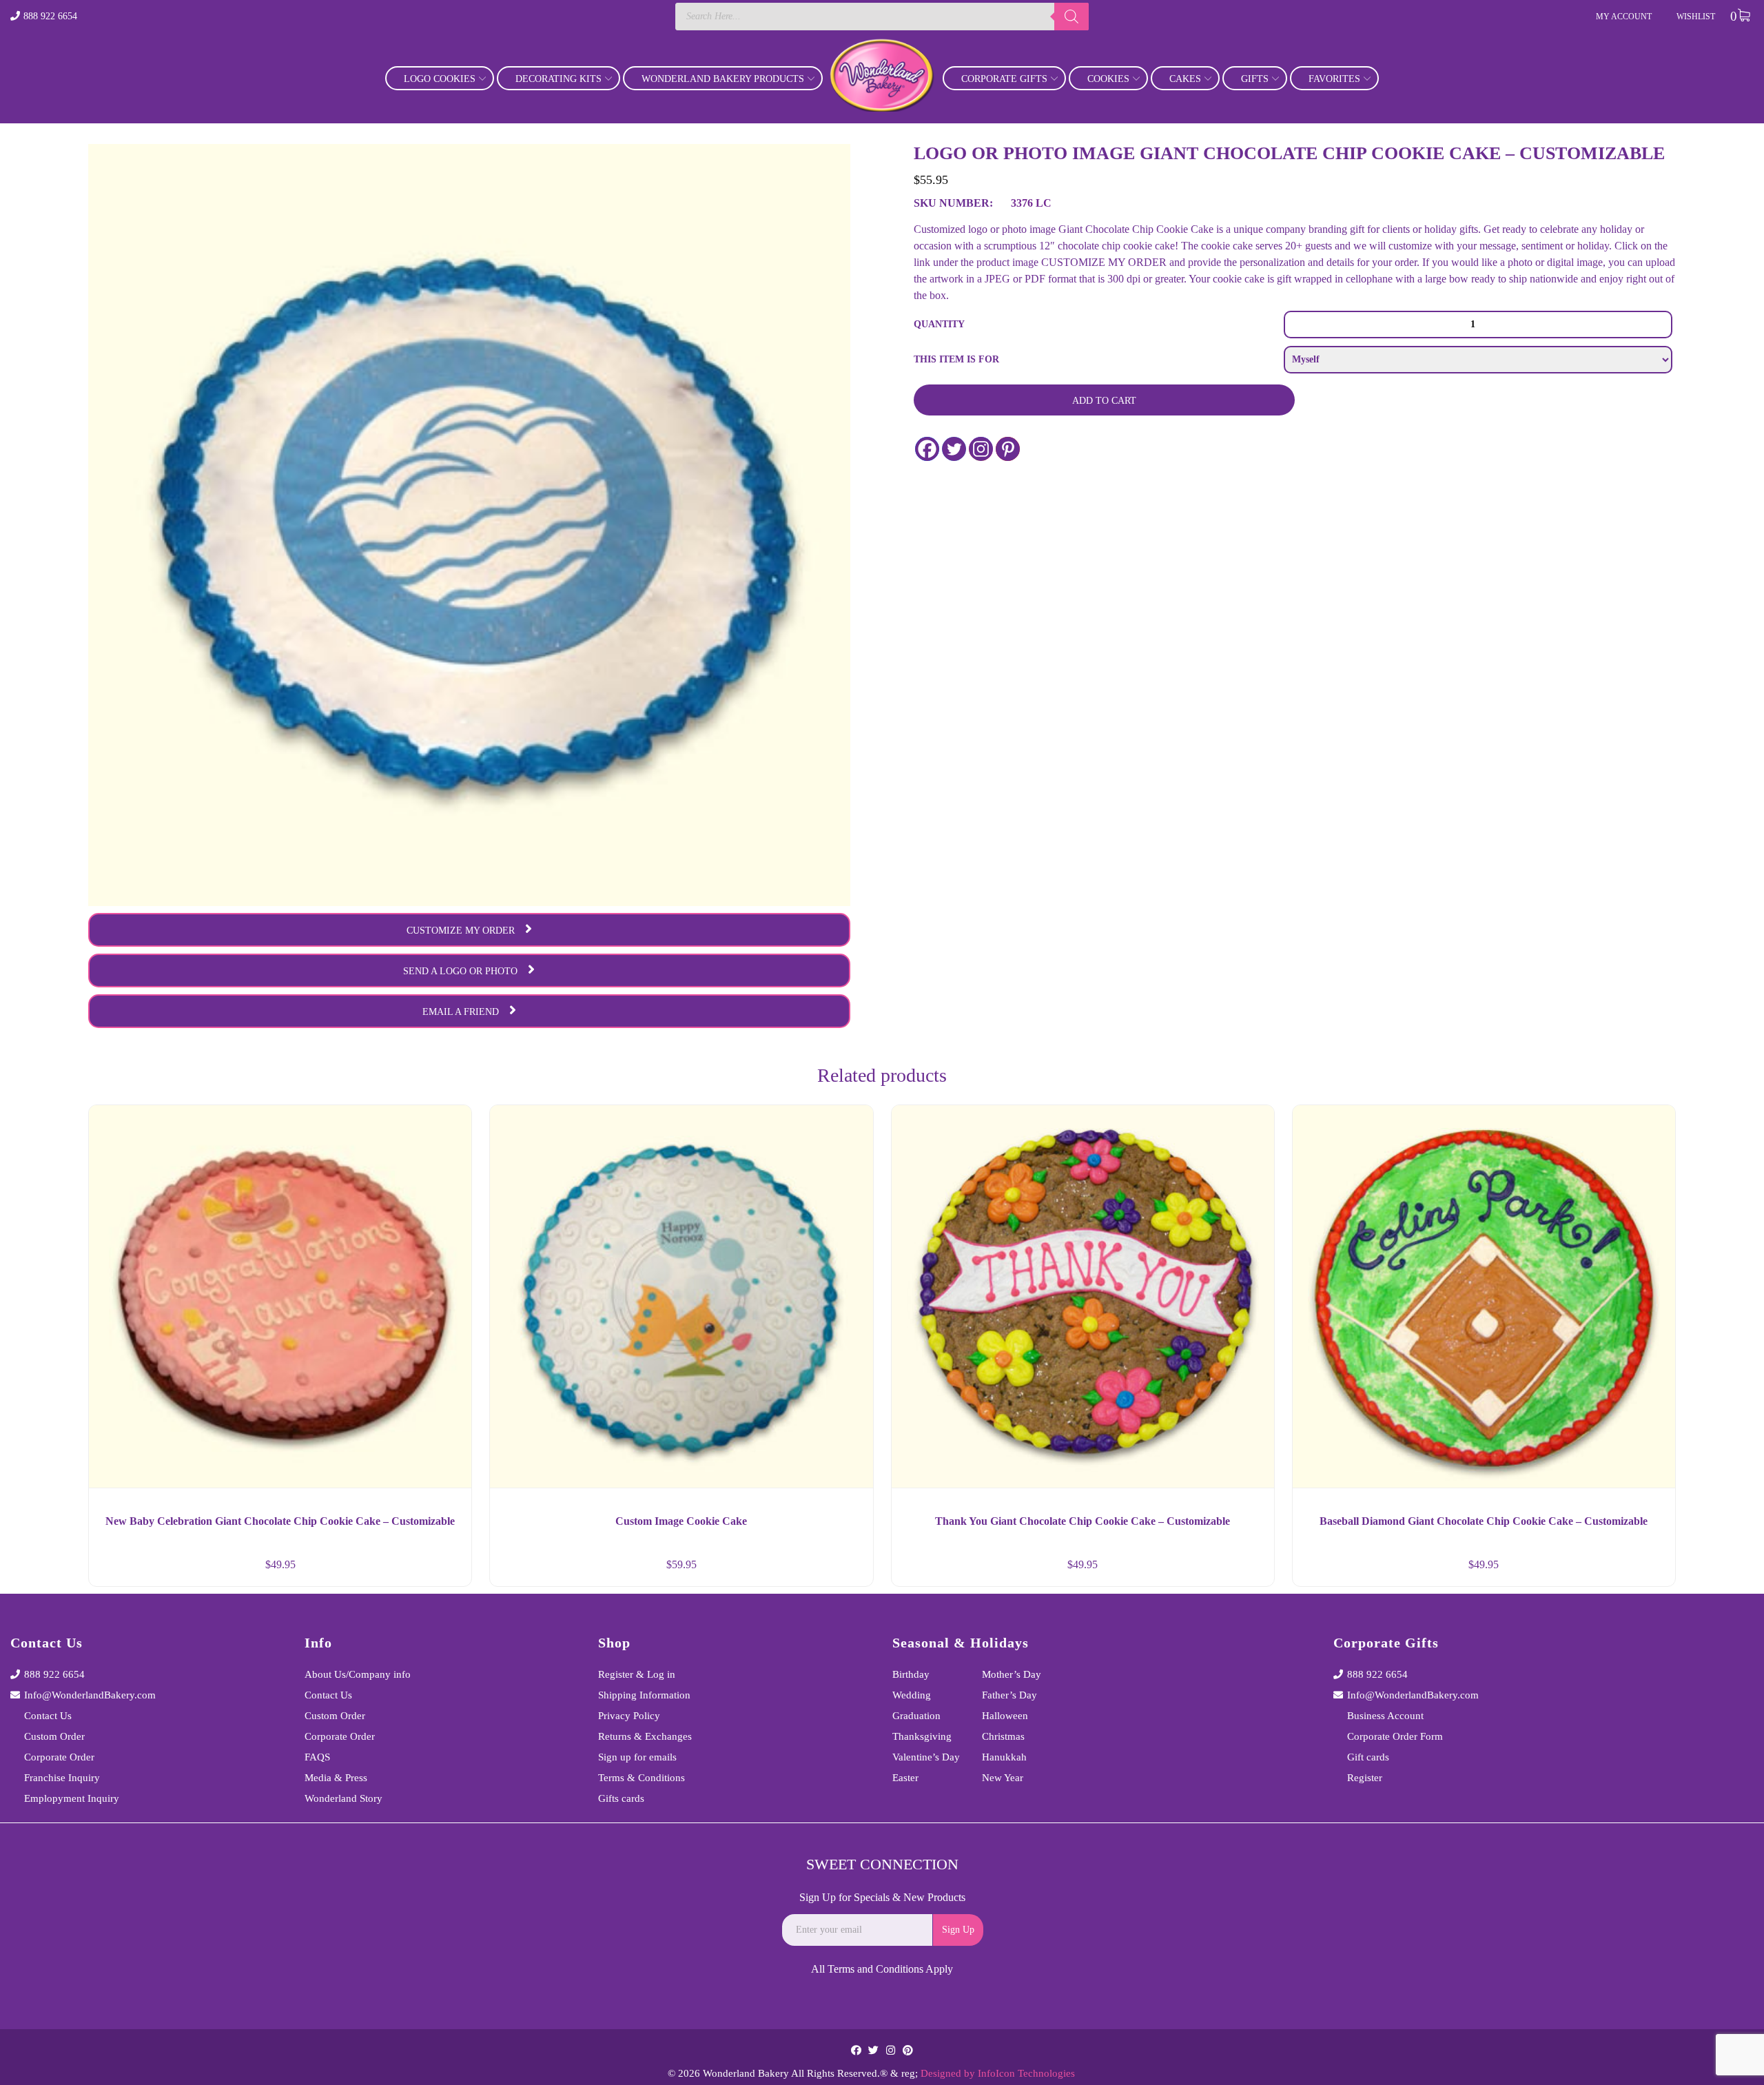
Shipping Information (644, 1695)
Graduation (916, 1716)
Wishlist (1696, 17)
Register (1365, 1778)
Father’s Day (1009, 1695)
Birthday (911, 1674)
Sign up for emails (637, 1757)
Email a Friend (461, 1012)
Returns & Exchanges (645, 1736)
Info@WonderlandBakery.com (90, 1695)
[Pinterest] (1008, 449)
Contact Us (48, 1716)
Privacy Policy (629, 1716)
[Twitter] (954, 449)
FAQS (317, 1757)
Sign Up (958, 1930)
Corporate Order (59, 1757)
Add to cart (1104, 401)
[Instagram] (981, 449)
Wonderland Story (343, 1798)
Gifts (1255, 79)
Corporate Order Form (1395, 1736)
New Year (1003, 1778)
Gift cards (1368, 1757)
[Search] (1071, 17)
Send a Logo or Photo (460, 971)
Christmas (1003, 1736)
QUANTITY (939, 324)
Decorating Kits (558, 79)
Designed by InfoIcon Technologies (998, 2073)
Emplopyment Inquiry (72, 1798)
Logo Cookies (440, 79)
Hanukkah (1004, 1757)
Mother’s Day (1012, 1674)
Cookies (1108, 79)
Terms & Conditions (642, 1778)
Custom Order (54, 1736)
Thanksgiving (922, 1736)
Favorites (1334, 79)
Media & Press (336, 1778)
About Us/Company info (358, 1674)
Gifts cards (621, 1798)
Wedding (912, 1695)
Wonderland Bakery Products (723, 79)
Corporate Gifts (1004, 79)
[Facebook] (927, 449)
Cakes (1185, 79)
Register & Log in (637, 1674)
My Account (1624, 17)
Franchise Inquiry (62, 1778)
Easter (905, 1778)
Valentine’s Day (926, 1757)
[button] (449, 1570)
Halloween (1005, 1716)
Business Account (1385, 1716)
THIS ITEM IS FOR (956, 359)
